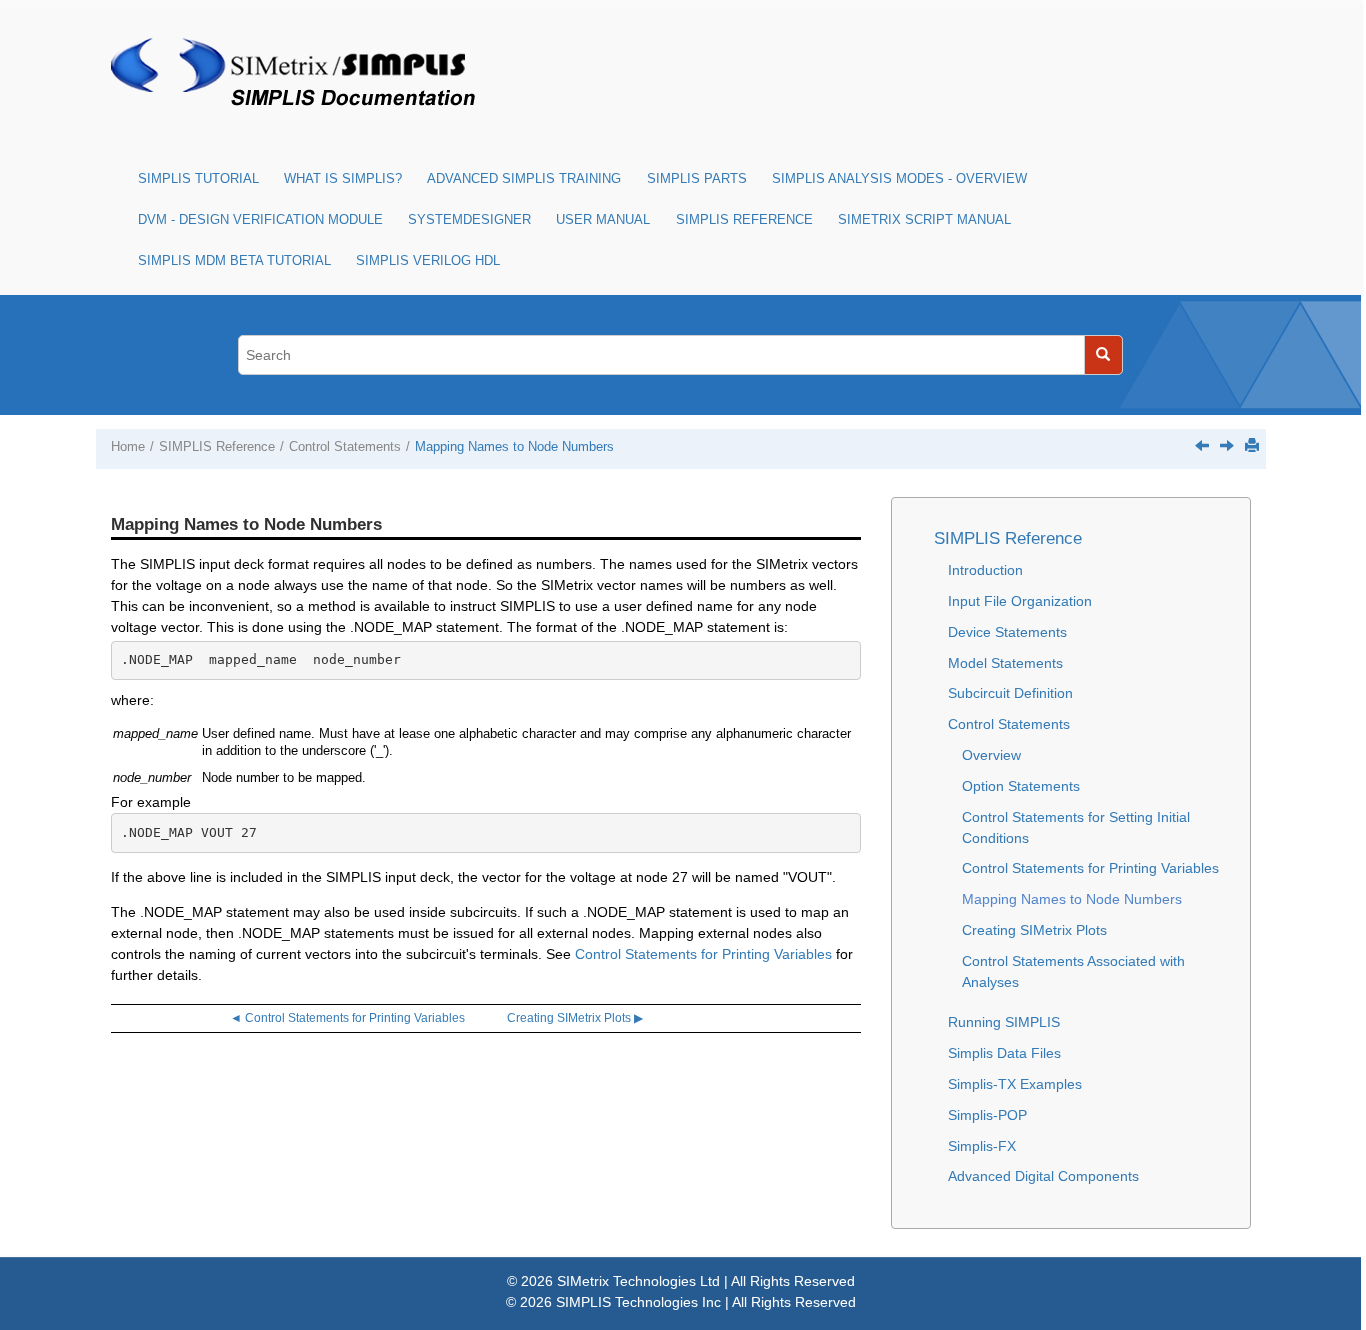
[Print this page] (1252, 445)
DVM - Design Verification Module (260, 220)
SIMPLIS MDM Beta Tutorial (234, 261)
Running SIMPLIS (1004, 1022)
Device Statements (1007, 632)
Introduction (985, 570)
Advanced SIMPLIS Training (524, 179)
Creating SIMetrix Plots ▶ (575, 1018)
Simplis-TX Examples (1015, 1084)
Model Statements (1005, 663)
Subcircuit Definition (1010, 693)
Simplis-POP (987, 1115)
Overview (991, 755)
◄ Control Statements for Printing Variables (347, 1018)
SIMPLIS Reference (744, 220)
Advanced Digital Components (1043, 1176)
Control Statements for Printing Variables (703, 954)
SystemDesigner (469, 220)
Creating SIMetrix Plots (1034, 930)
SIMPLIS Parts (697, 179)
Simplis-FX (982, 1146)
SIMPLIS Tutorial (198, 179)
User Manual (603, 220)
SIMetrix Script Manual (924, 220)
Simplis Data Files (1004, 1053)
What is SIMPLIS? (343, 179)
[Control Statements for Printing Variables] (1202, 445)
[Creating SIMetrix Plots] (1227, 445)
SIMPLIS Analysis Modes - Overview (899, 179)
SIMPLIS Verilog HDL (428, 261)
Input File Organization (1020, 601)
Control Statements (345, 447)
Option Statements (1021, 786)
